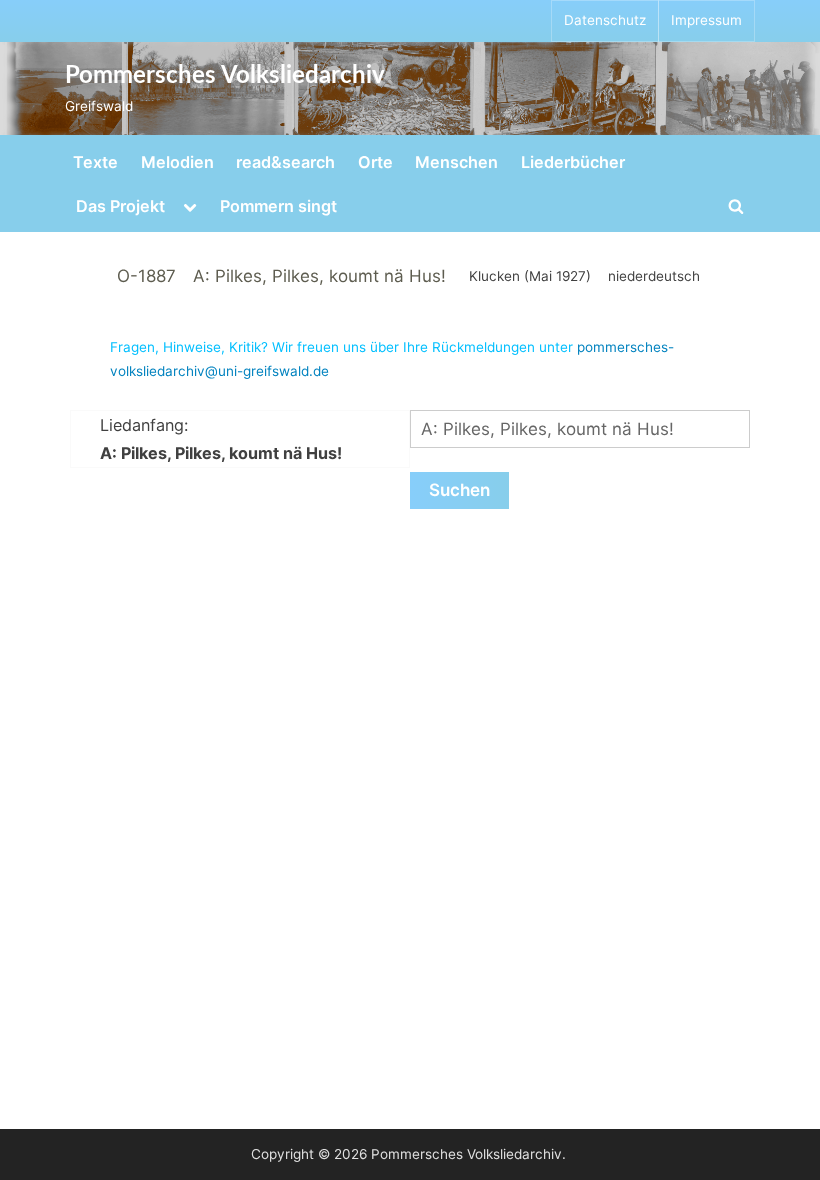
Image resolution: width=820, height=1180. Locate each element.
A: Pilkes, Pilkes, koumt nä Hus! (319, 276)
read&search (285, 162)
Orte (375, 162)
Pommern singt (278, 206)
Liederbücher (573, 162)
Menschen (456, 162)
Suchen (459, 490)
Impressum (706, 20)
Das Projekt (120, 206)
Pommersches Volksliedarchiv (225, 76)
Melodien (177, 162)
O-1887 (146, 276)
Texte (95, 162)
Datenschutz (605, 20)
